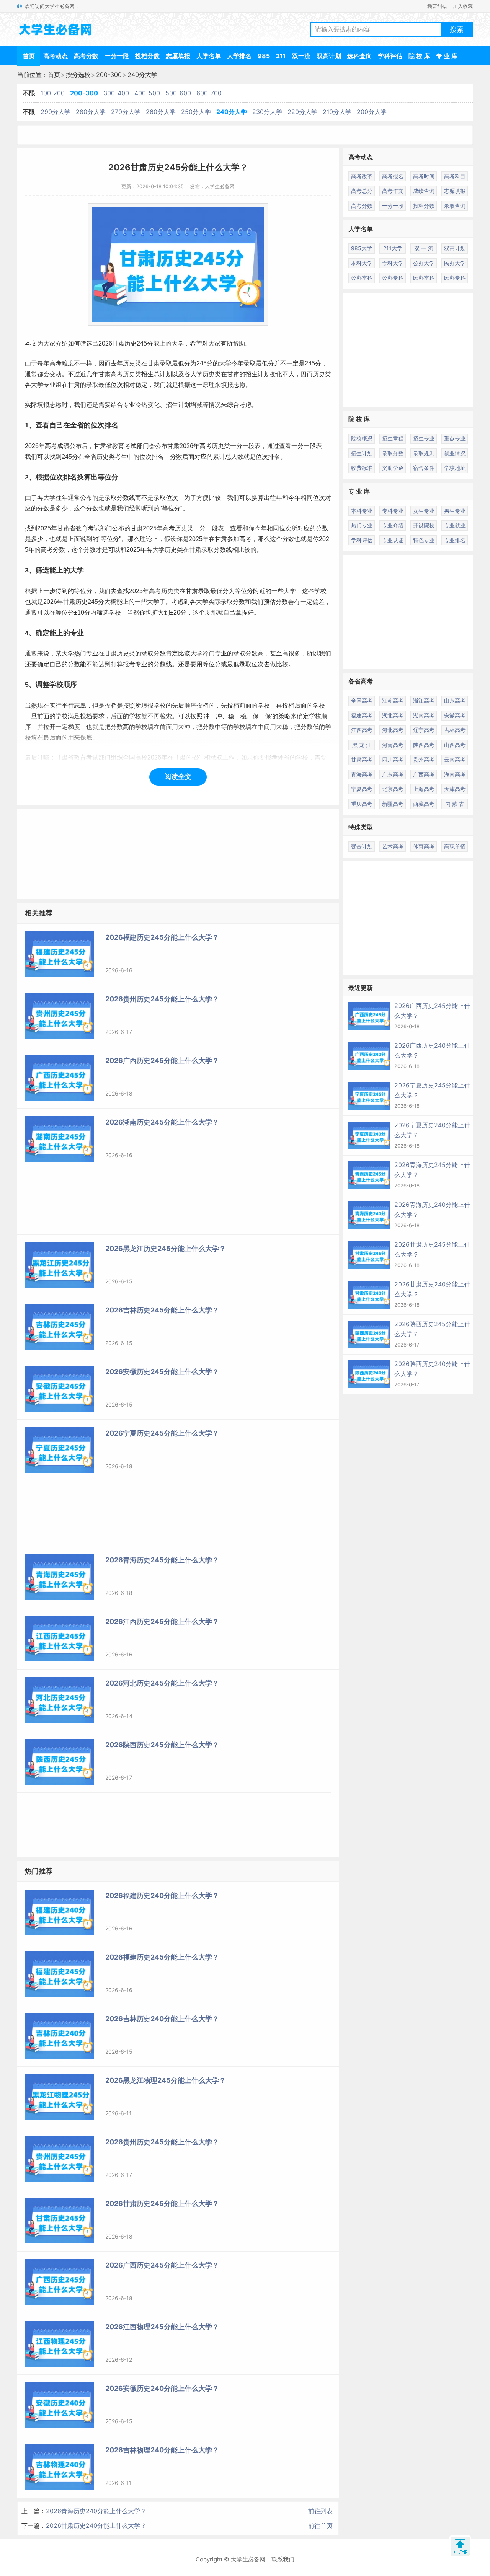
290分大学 (56, 112)
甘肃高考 (362, 759)
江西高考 (362, 730)
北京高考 (393, 789)
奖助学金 (393, 468)
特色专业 (424, 540)
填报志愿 (233, 385)
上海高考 (424, 789)
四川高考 (393, 759)
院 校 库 (419, 56)
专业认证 (393, 540)
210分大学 (337, 112)
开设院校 (424, 525)
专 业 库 (447, 56)
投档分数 (147, 56)
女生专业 (424, 511)
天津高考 (455, 789)
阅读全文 (178, 777)
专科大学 (393, 263)
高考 (56, 363)
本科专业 (362, 511)
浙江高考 (424, 700)
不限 (29, 93)
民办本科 (424, 278)
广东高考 (393, 774)
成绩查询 (424, 191)
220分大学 (302, 112)
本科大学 (362, 263)
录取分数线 (120, 498)
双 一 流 (424, 248)
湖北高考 (393, 715)
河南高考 (393, 745)
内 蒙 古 (455, 804)
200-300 (109, 75)
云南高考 (455, 759)
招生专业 (424, 438)
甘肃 (118, 343)
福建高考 (362, 715)
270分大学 (126, 112)
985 (264, 56)
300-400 (116, 93)
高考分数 (86, 56)
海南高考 (455, 774)
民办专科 (455, 278)
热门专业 (362, 525)
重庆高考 (362, 804)
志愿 (56, 405)
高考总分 (362, 191)
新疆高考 (393, 804)
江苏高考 (393, 700)
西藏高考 (424, 804)
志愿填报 (178, 56)
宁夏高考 (362, 789)
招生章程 (393, 438)
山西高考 (455, 745)
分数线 (223, 550)
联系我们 (283, 2559)
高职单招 (455, 846)
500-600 (178, 93)
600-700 (209, 93)
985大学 (362, 248)
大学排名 (239, 56)
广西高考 (424, 774)
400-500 (147, 93)
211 (281, 56)
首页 (29, 56)
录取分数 (393, 453)
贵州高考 (424, 759)
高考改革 (362, 176)
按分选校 (78, 75)
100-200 (53, 93)
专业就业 (455, 525)
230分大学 (267, 112)
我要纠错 (437, 6)
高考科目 (455, 176)
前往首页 (320, 2525)
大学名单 (209, 56)
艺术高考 (393, 846)
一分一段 (117, 56)
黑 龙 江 (362, 745)
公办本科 (362, 278)
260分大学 (161, 112)
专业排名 (455, 540)
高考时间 (424, 176)
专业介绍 (393, 525)
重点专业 (455, 438)
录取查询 (455, 206)
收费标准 (362, 468)
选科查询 (359, 56)
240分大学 (142, 75)
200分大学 (372, 112)
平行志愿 (74, 705)
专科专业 (393, 511)
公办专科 (393, 278)
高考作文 (393, 191)
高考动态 (56, 56)
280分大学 (91, 112)
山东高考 (455, 700)
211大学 (393, 248)
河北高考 (393, 730)
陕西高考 (424, 745)
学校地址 (455, 468)
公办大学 (424, 263)
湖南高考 (424, 715)
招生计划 (362, 453)
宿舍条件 (424, 468)
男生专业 (455, 511)
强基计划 (362, 846)
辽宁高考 (424, 730)
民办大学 (455, 263)
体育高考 (424, 846)
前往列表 (320, 2511)
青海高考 (362, 774)
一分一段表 (245, 446)
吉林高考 (455, 730)
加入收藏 (463, 6)
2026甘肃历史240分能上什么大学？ (96, 2525)
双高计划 (329, 56)
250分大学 (196, 112)
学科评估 (390, 56)
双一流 (301, 56)
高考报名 (393, 176)
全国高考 (362, 700)
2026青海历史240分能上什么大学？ (96, 2511)
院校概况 (362, 438)
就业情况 (455, 453)
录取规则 (424, 453)
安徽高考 (455, 715)
